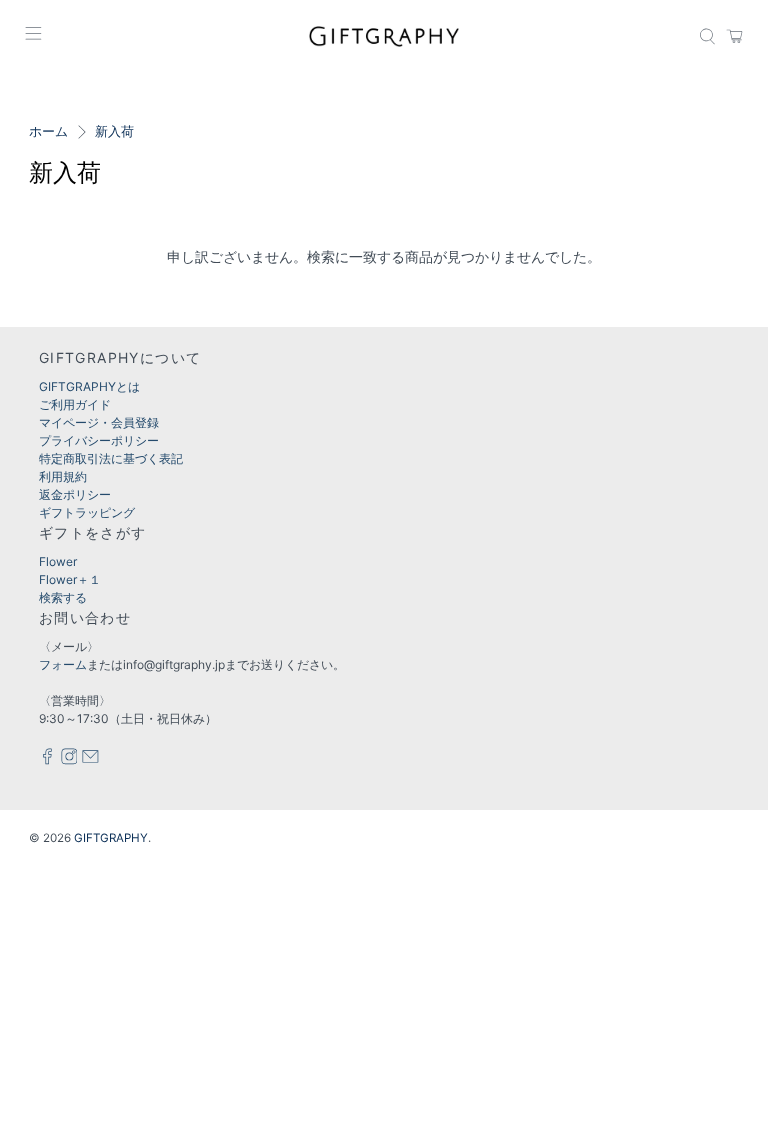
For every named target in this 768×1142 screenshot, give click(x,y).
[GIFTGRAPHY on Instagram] (69, 760)
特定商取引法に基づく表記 (111, 458)
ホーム (48, 132)
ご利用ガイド (75, 404)
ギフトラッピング (87, 512)
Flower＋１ (70, 579)
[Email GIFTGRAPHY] (90, 760)
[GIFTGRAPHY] (384, 36)
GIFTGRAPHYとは (89, 386)
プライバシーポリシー (99, 440)
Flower (58, 561)
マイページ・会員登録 (99, 422)
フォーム (63, 664)
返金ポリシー (75, 494)
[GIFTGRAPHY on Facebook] (47, 760)
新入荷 (114, 132)
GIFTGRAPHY (111, 838)
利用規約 (63, 476)
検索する (63, 597)
